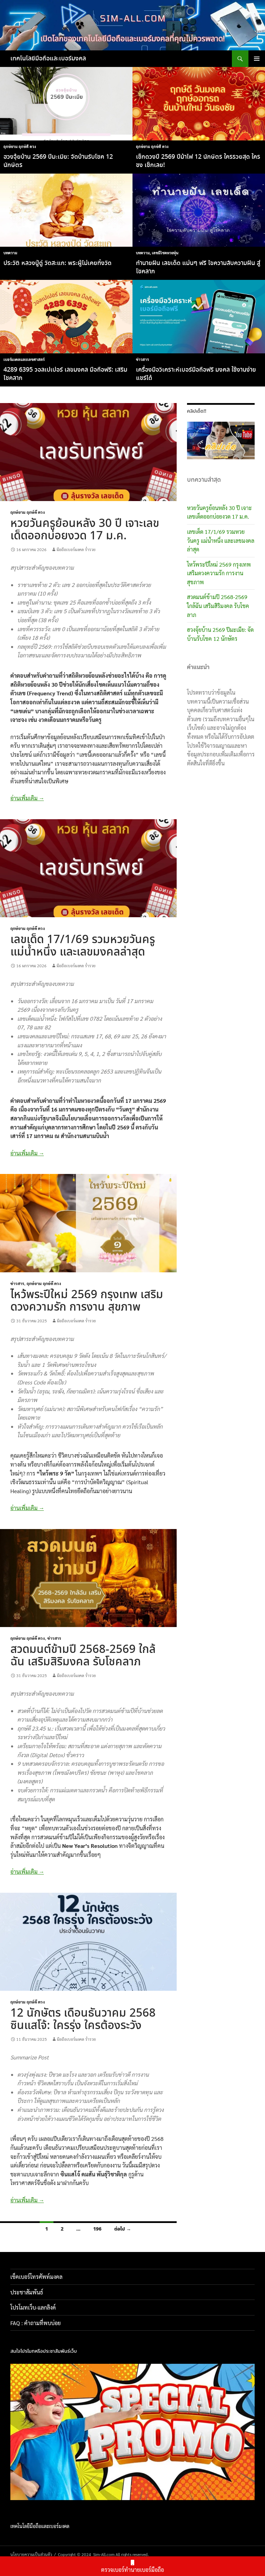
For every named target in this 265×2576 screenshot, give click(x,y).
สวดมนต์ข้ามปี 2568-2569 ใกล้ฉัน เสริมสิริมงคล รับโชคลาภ (83, 1656)
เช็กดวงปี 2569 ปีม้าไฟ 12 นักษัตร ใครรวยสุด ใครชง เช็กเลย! (198, 161)
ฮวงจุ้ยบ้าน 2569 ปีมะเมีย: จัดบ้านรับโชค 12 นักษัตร (58, 161)
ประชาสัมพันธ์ (27, 2292)
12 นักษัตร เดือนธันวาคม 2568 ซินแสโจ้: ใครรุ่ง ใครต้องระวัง (83, 2020)
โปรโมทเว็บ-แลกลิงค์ (33, 2307)
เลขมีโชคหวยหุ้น (165, 253)
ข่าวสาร (142, 359)
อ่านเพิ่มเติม (27, 798)
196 (97, 2229)
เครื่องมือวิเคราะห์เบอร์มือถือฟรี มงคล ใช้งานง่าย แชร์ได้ (196, 374)
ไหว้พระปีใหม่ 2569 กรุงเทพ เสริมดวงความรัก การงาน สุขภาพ (87, 1301)
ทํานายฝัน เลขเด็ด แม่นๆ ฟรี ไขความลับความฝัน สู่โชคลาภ (198, 267)
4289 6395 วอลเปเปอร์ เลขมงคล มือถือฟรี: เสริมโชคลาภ (65, 374)
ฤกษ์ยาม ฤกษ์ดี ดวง (20, 146)
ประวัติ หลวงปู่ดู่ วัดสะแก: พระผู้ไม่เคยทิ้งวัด (57, 263)
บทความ (10, 253)
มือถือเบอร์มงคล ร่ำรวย (76, 549)
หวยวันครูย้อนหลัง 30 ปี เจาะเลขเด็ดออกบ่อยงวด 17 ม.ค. (85, 530)
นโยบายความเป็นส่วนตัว (31, 2554)
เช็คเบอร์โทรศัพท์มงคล (36, 2277)
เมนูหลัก (257, 59)
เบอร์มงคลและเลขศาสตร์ (24, 359)
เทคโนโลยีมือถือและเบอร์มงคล (48, 59)
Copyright (67, 2554)
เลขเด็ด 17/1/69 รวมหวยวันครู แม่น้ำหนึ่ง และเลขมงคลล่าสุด (83, 946)
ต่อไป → (123, 2229)
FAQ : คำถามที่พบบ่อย (38, 2323)
